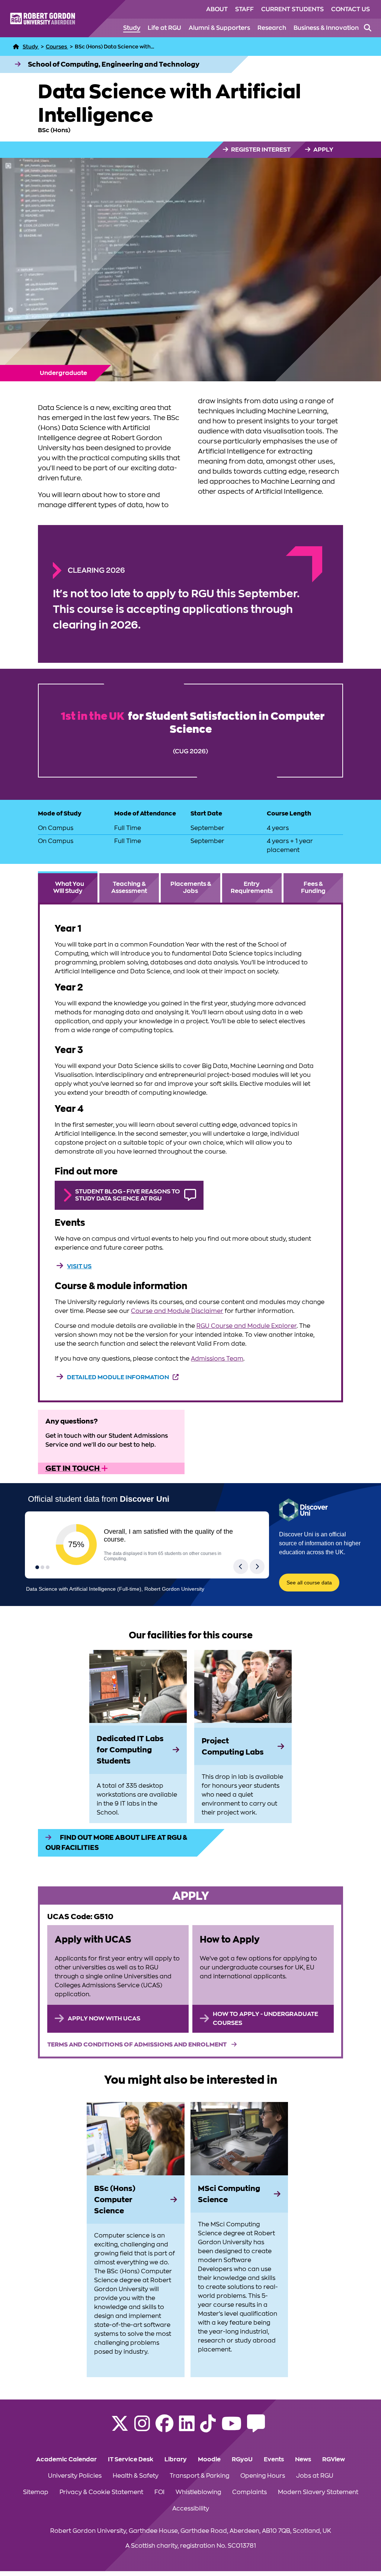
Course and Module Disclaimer (177, 1311)
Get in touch (73, 1468)
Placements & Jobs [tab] (191, 888)
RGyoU (242, 2459)
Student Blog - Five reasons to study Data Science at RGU (128, 1195)
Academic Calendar (66, 2459)
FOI (159, 2492)
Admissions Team (217, 1359)
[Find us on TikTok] (208, 2428)
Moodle (209, 2459)
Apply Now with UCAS (104, 2019)
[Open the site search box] (368, 28)
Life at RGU (164, 28)
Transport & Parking (199, 2476)
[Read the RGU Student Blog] (256, 2428)
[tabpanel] (190, 1152)
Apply (323, 150)
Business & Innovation (326, 28)
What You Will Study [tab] (69, 888)
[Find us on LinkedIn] (187, 2428)
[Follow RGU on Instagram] (142, 2428)
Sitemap (36, 2492)
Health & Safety (136, 2476)
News (303, 2459)
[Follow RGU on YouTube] (231, 2428)
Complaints (249, 2492)
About (217, 9)
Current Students (292, 9)
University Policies (75, 2476)
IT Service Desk (131, 2459)
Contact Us (350, 9)
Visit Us (79, 1266)
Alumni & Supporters (219, 28)
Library (176, 2459)
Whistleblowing (198, 2492)
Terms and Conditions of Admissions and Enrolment (137, 2045)
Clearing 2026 (96, 570)
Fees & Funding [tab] (313, 888)
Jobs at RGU (315, 2476)
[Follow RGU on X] (120, 2428)
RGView (334, 2459)
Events (274, 2459)
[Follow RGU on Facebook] (164, 2428)
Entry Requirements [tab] (252, 888)
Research (272, 28)
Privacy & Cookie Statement (101, 2492)
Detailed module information (118, 1377)
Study (132, 28)
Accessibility (191, 2509)
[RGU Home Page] (16, 47)
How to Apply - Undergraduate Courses (265, 2019)
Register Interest (260, 150)
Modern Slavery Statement (318, 2492)
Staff (244, 9)
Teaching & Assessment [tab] (129, 888)
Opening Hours (263, 2476)
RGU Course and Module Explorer (246, 1326)
